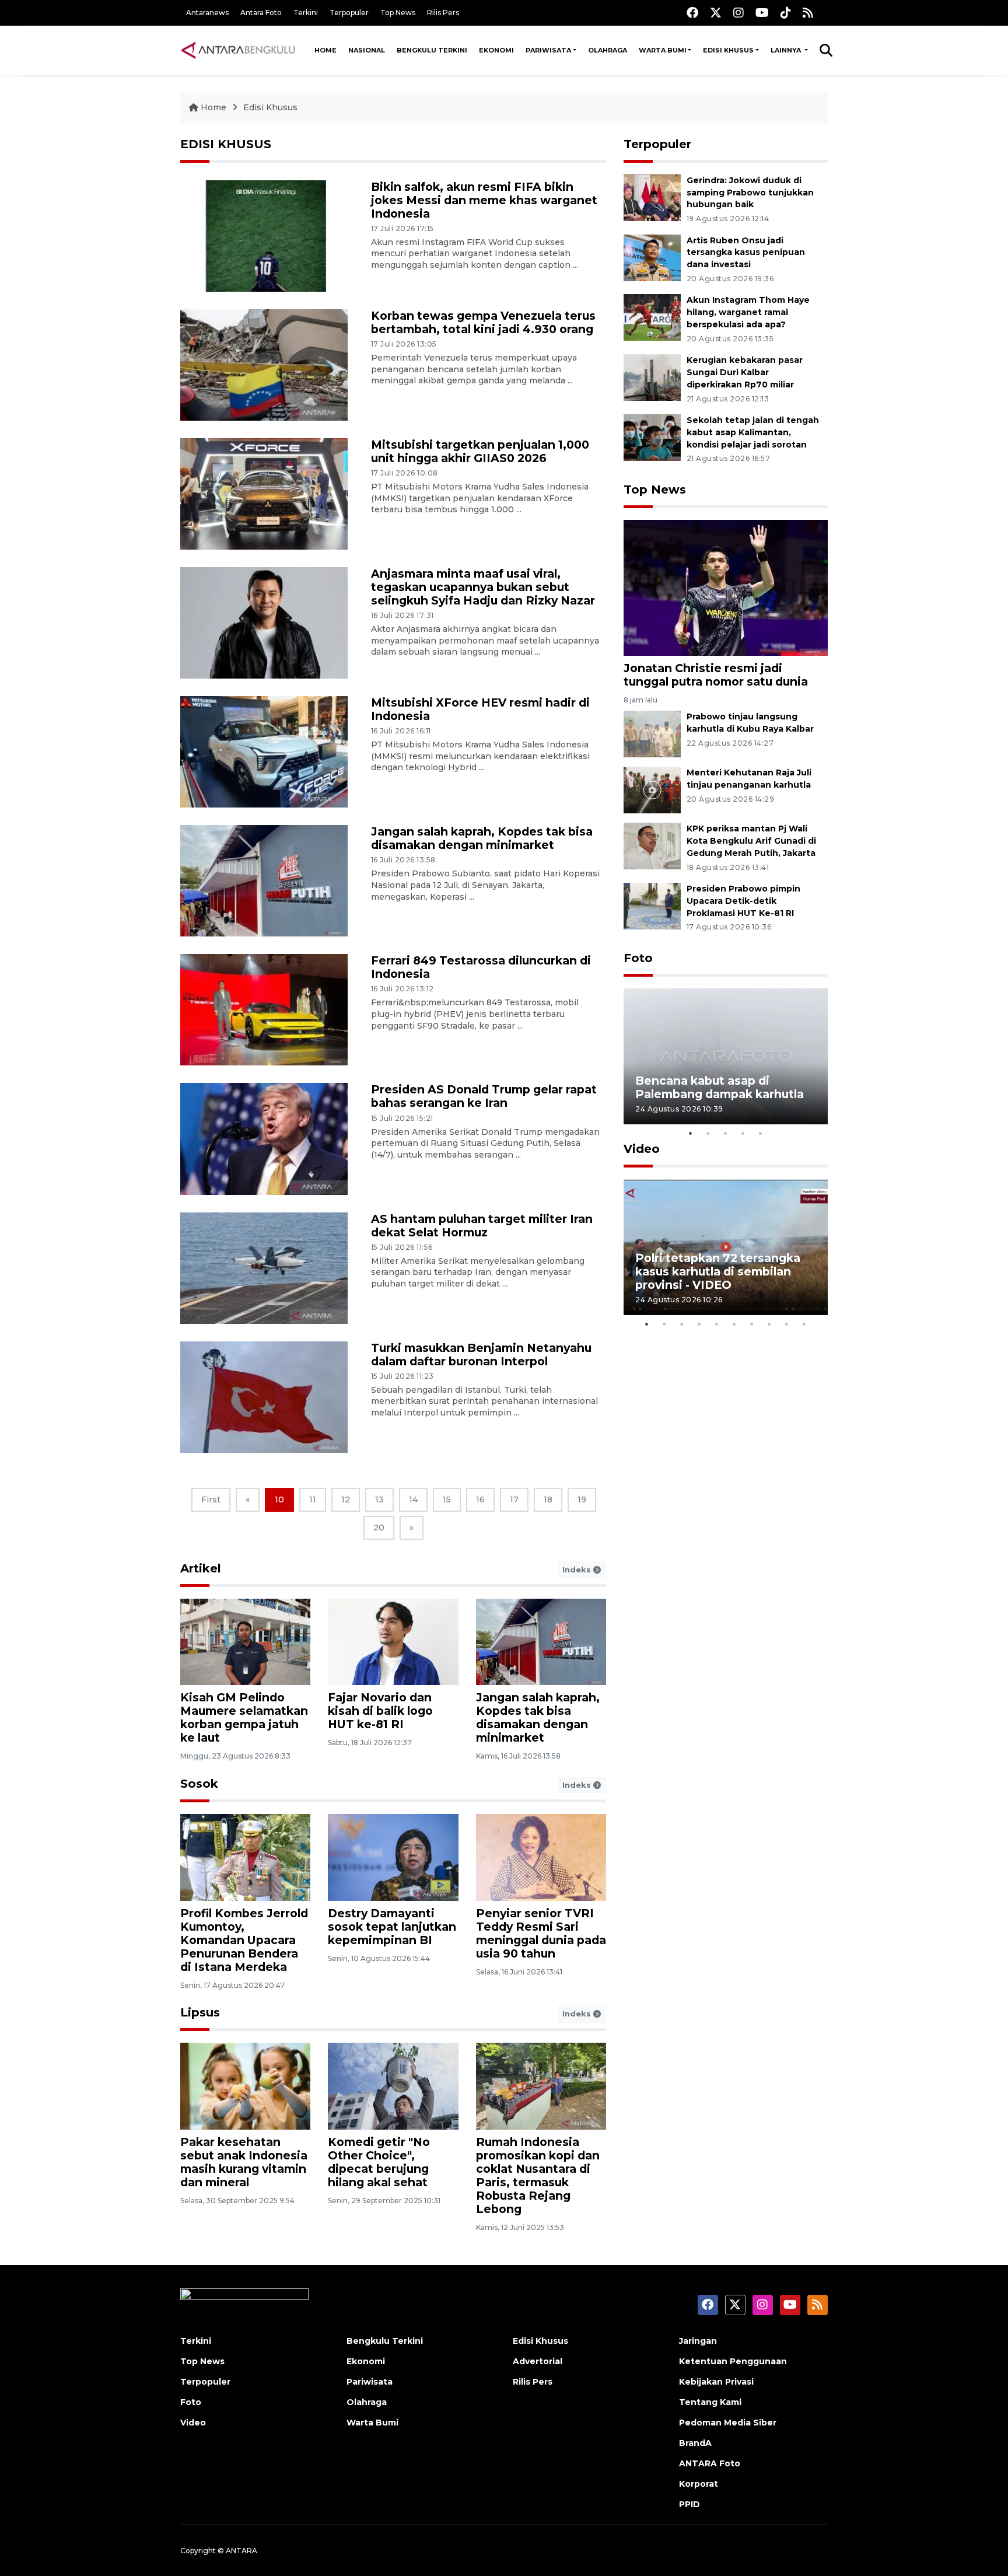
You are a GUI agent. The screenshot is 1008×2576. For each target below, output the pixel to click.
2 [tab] (708, 1133)
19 (582, 1500)
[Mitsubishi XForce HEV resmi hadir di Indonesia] (264, 751)
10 (279, 1500)
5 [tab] (761, 1133)
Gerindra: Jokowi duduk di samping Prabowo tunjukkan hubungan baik (750, 193)
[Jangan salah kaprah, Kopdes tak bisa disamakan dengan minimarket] (264, 880)
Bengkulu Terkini (432, 50)
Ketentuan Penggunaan (733, 2361)
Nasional (367, 50)
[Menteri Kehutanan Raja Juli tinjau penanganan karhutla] (652, 789)
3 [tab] (726, 1133)
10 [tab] (804, 1324)
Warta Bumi (663, 50)
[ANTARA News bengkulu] (239, 50)
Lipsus (200, 2012)
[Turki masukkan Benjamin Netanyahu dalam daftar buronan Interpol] (264, 1396)
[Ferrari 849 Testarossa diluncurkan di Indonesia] (264, 1009)
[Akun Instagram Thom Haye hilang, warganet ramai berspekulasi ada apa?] (652, 317)
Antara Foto (261, 13)
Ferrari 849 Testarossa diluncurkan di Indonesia (481, 967)
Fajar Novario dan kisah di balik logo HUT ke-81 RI (380, 1711)
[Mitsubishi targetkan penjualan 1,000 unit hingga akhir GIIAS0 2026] (264, 493)
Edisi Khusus (728, 50)
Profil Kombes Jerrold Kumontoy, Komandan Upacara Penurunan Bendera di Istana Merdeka (244, 1940)
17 (514, 1500)
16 (480, 1500)
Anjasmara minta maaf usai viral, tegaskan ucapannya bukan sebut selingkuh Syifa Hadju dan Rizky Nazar (483, 587)
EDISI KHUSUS (226, 144)
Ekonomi (496, 50)
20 (379, 1528)
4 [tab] (743, 1133)
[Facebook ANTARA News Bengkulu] (692, 13)
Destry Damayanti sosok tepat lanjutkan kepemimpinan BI (392, 1927)
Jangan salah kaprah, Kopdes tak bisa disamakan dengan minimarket (482, 838)
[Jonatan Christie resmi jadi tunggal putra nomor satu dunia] (726, 587)
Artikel (201, 1568)
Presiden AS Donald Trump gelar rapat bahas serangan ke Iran (484, 1096)
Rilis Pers (443, 13)
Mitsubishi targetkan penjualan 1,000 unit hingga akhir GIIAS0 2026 (480, 451)
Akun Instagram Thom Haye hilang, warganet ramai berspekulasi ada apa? (748, 312)
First (211, 1500)
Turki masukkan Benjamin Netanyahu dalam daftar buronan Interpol (481, 1355)
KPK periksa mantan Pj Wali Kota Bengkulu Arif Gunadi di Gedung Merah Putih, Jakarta (751, 841)
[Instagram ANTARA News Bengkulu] (738, 13)
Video (642, 1149)
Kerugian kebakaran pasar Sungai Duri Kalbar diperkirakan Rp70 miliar (745, 372)
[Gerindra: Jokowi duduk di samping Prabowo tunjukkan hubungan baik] (652, 197)
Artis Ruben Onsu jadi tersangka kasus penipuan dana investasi (746, 253)
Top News (398, 13)
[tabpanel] (726, 1056)
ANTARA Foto (710, 2463)
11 (313, 1500)
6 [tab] (734, 1324)
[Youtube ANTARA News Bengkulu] (762, 13)
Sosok (199, 1784)
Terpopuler (349, 13)
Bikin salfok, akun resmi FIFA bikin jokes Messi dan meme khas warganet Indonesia (484, 200)
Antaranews (207, 13)
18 (548, 1500)
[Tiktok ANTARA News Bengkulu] (786, 13)
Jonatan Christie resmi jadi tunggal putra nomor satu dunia (716, 675)
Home (325, 50)
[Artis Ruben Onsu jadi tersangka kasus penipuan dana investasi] (652, 257)
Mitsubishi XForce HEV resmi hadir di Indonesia (480, 709)
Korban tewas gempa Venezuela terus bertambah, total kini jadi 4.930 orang (483, 322)
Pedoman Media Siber (728, 2423)
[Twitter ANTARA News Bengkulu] (716, 13)
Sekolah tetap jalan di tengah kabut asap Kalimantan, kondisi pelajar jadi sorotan (753, 432)
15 (447, 1500)
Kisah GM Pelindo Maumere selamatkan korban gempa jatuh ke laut (244, 1717)
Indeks (578, 1570)
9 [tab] (787, 1324)
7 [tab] (752, 1324)
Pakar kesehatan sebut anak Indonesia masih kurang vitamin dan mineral (244, 2162)
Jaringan (698, 2341)
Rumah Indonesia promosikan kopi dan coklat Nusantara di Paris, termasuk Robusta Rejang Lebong (538, 2175)
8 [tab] (769, 1324)
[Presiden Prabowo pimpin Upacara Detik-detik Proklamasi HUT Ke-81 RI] (652, 905)
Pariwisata (548, 50)
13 (379, 1500)
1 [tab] (691, 1133)
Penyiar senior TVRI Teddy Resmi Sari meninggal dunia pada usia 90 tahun (541, 1933)
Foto (638, 958)
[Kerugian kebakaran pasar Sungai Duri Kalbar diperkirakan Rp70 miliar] (652, 377)
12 (346, 1500)
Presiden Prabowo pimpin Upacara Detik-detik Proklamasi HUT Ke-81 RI (743, 901)
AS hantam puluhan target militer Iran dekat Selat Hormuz (482, 1226)
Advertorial (538, 2361)
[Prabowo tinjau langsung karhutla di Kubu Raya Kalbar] (652, 733)
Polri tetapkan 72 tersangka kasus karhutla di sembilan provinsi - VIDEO (718, 1271)
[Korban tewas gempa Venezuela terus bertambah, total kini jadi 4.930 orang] (264, 364)
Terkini (306, 13)
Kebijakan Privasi (716, 2382)
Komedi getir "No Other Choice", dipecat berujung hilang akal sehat (379, 2162)
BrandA (695, 2443)
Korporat (699, 2484)
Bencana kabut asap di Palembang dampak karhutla (720, 1087)
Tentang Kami (710, 2402)
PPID (689, 2504)
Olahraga (608, 50)
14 (413, 1500)
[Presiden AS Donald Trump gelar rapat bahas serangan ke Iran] (264, 1138)
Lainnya (787, 50)
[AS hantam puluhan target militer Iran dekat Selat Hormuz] (264, 1267)
